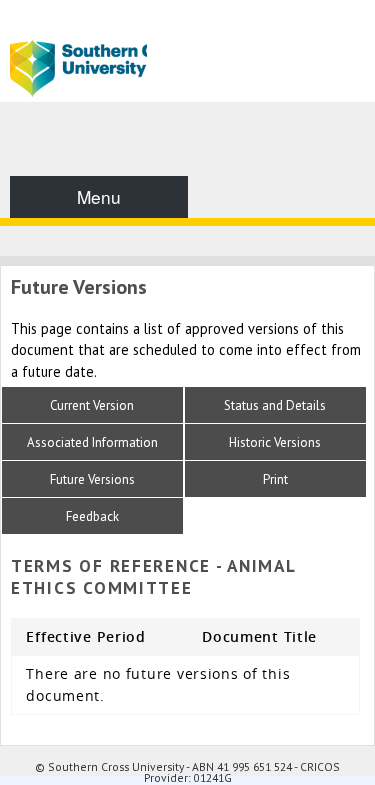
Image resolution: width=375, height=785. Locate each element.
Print (275, 479)
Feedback (92, 516)
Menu (99, 196)
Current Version (92, 405)
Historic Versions (275, 442)
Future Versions (92, 479)
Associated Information (92, 442)
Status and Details (275, 405)
